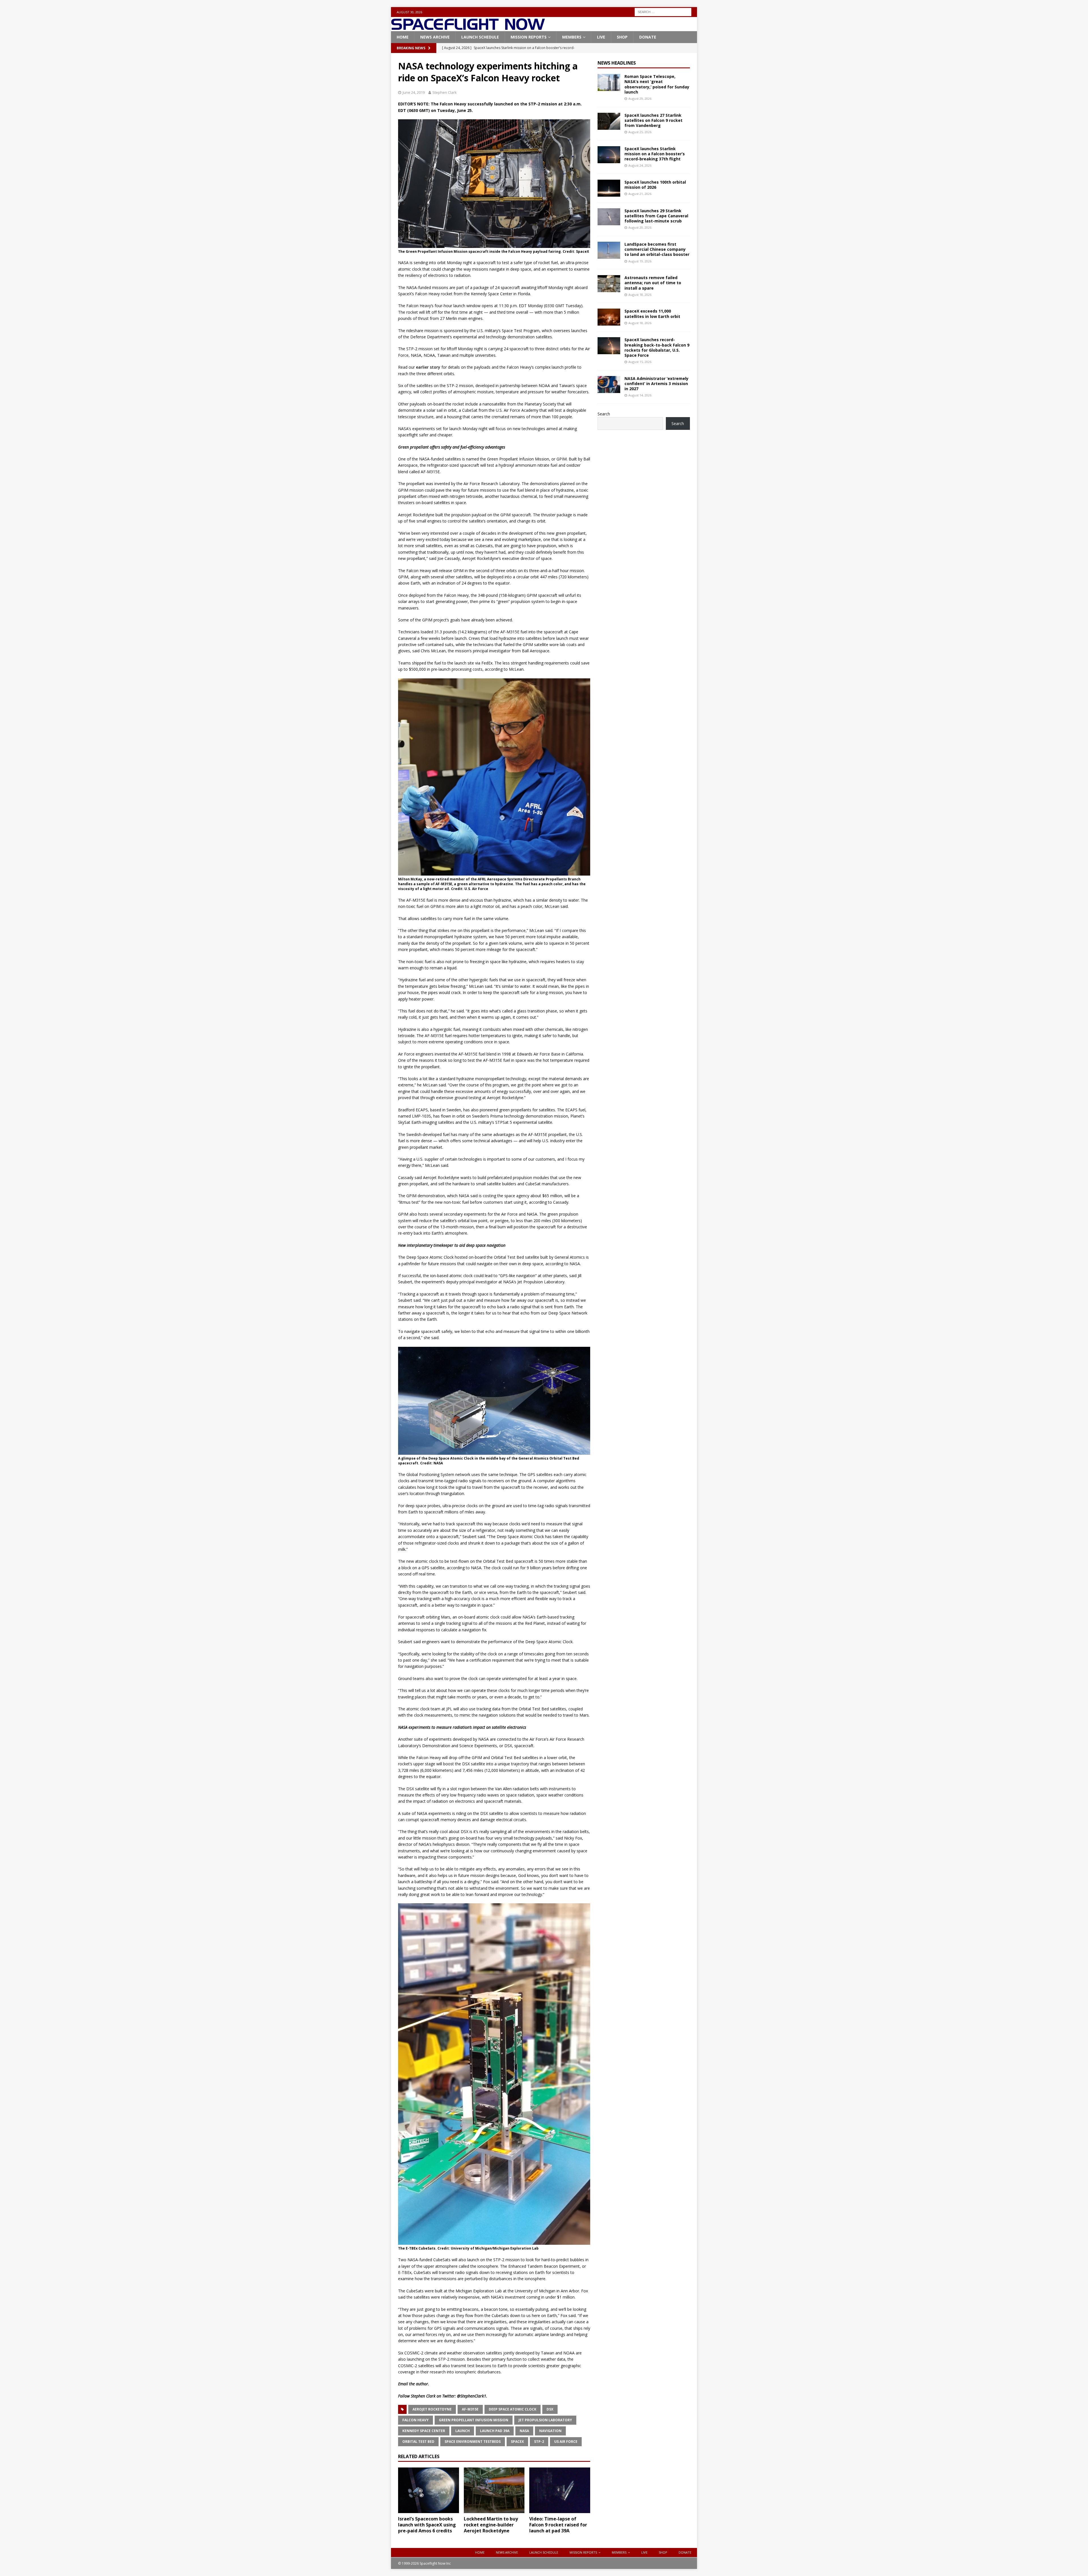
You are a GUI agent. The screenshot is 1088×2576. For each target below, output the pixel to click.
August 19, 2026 (640, 261)
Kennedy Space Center (424, 2431)
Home (403, 37)
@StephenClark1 (472, 2396)
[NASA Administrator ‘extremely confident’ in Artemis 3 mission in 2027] (609, 385)
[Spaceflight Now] (468, 28)
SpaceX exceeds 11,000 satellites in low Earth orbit (652, 314)
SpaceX (517, 2442)
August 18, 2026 (640, 295)
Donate (648, 37)
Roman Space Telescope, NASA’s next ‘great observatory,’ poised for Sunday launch (657, 84)
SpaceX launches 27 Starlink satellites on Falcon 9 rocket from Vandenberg (654, 120)
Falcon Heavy (416, 2420)
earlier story (428, 367)
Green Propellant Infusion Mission (474, 2420)
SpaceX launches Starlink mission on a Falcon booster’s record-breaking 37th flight (655, 154)
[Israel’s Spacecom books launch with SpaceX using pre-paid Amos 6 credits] (429, 2490)
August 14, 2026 (640, 395)
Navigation (550, 2431)
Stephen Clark (445, 92)
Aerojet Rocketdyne (432, 2409)
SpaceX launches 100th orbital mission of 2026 (655, 185)
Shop (622, 37)
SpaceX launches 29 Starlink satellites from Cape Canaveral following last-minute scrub (656, 216)
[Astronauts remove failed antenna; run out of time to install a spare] (609, 284)
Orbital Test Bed (418, 2442)
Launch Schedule (480, 37)
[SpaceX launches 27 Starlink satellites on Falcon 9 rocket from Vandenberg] (609, 121)
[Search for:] (663, 11)
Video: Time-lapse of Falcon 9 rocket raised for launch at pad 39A (558, 2525)
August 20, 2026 (640, 227)
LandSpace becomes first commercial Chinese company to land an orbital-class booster (657, 249)
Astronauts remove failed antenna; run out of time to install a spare (653, 283)
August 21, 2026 (640, 194)
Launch (463, 2431)
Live (601, 37)
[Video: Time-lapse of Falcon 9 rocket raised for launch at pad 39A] (560, 2490)
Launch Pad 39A (495, 2431)
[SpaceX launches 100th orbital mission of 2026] (609, 188)
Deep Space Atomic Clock (513, 2409)
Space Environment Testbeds (473, 2442)
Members (572, 37)
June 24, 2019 (414, 92)
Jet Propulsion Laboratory (545, 2420)
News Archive (435, 37)
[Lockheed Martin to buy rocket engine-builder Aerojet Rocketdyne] (494, 2490)
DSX (550, 2409)
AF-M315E (470, 2409)
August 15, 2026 (640, 362)
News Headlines (617, 63)
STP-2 (539, 2442)
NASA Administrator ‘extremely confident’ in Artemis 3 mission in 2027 (656, 384)
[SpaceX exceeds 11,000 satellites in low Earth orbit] (609, 317)
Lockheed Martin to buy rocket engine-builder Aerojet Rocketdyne (491, 2525)
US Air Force (566, 2442)
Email (403, 2384)
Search (604, 414)
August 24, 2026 (640, 165)
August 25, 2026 (640, 132)
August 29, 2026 (640, 98)
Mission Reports (529, 37)
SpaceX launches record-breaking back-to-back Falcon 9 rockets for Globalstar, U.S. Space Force (657, 347)
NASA (524, 2431)
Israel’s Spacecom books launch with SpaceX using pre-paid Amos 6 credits (427, 2525)
